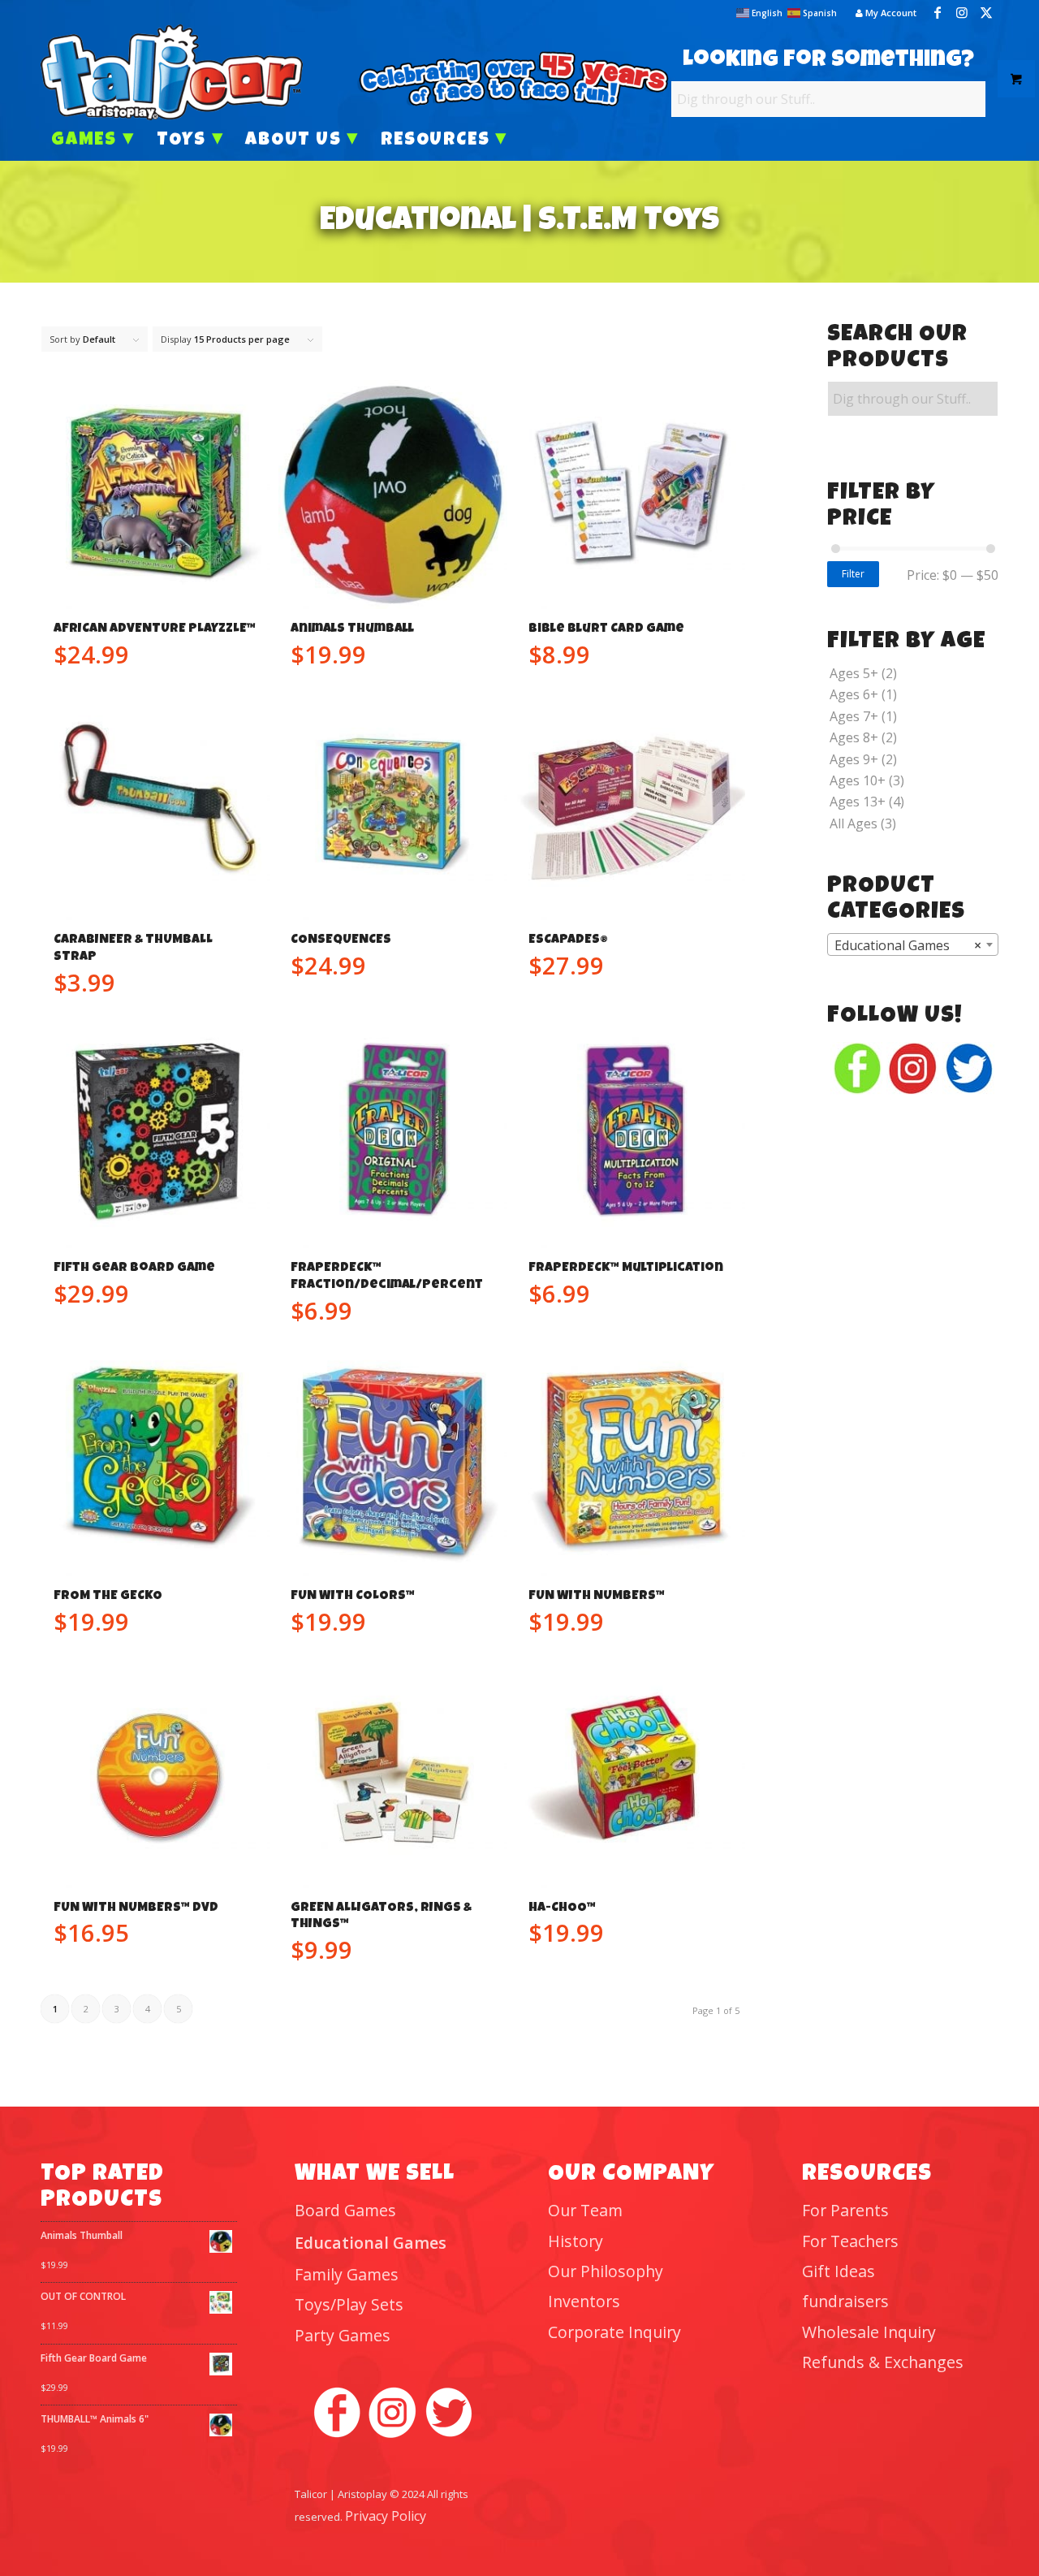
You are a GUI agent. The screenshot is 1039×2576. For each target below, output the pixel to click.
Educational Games (371, 2243)
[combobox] (913, 944)
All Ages (854, 823)
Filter (853, 574)
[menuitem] (882, 13)
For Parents (845, 2210)
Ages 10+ (858, 780)
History (576, 2241)
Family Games (347, 2274)
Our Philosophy (606, 2271)
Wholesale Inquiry (869, 2332)
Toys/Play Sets (349, 2304)
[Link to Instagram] (962, 12)
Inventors (584, 2301)
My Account (890, 13)
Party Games (343, 2335)
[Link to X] (986, 12)
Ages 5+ (854, 673)
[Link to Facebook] (938, 12)
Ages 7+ (854, 716)
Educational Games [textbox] (908, 945)
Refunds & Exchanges (883, 2362)
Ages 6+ (854, 694)
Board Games (345, 2210)
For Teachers (850, 2241)
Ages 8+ (854, 737)
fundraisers (845, 2301)
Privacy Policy (386, 2516)
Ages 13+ (858, 802)
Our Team (585, 2210)
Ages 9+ (854, 759)
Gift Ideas (839, 2271)
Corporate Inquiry (614, 2332)
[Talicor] (172, 72)
